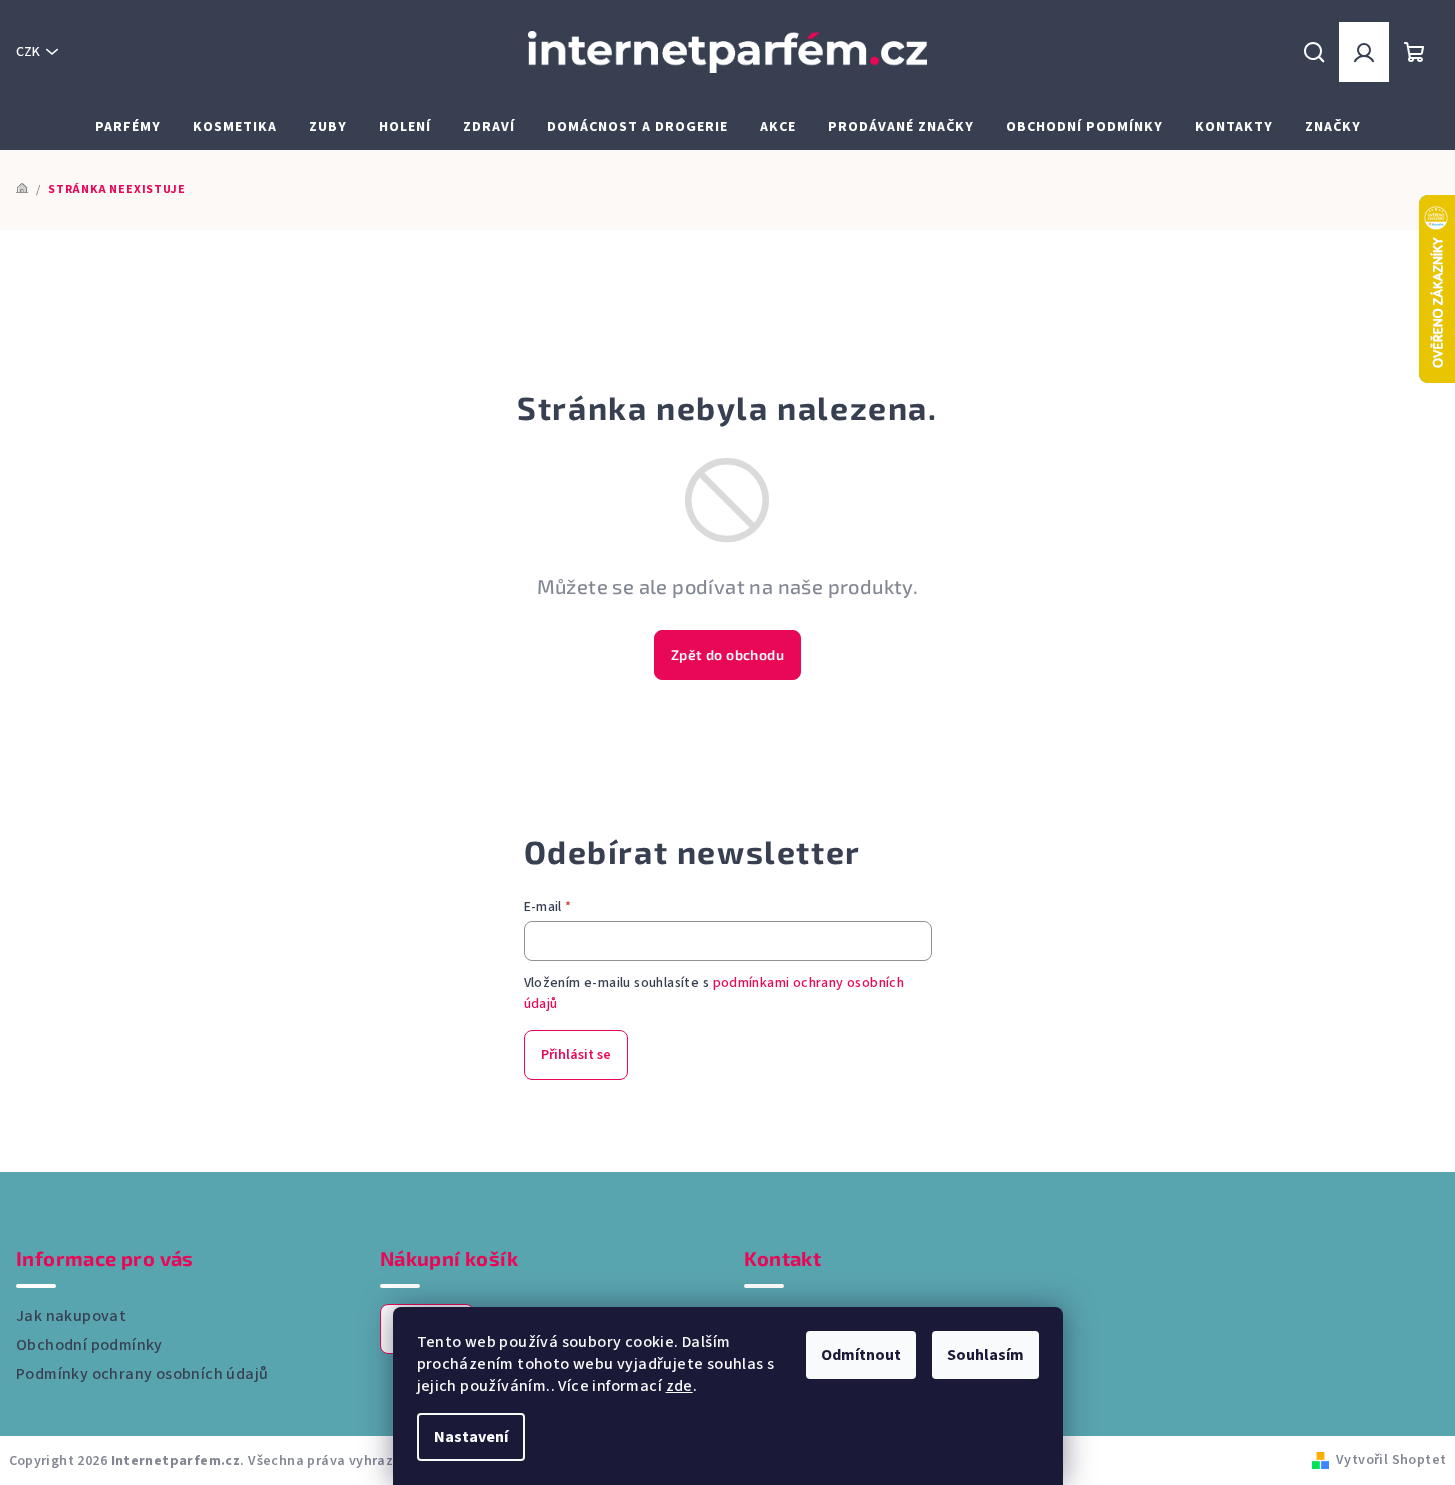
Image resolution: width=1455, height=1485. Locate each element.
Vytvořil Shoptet (1391, 1460)
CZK (28, 52)
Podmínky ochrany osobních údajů (142, 1374)
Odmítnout (861, 1355)
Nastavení (471, 1437)
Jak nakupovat (71, 1316)
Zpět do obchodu (727, 654)
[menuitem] (128, 127)
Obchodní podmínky (89, 1345)
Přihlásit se (576, 1055)
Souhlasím (985, 1355)
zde (679, 1386)
